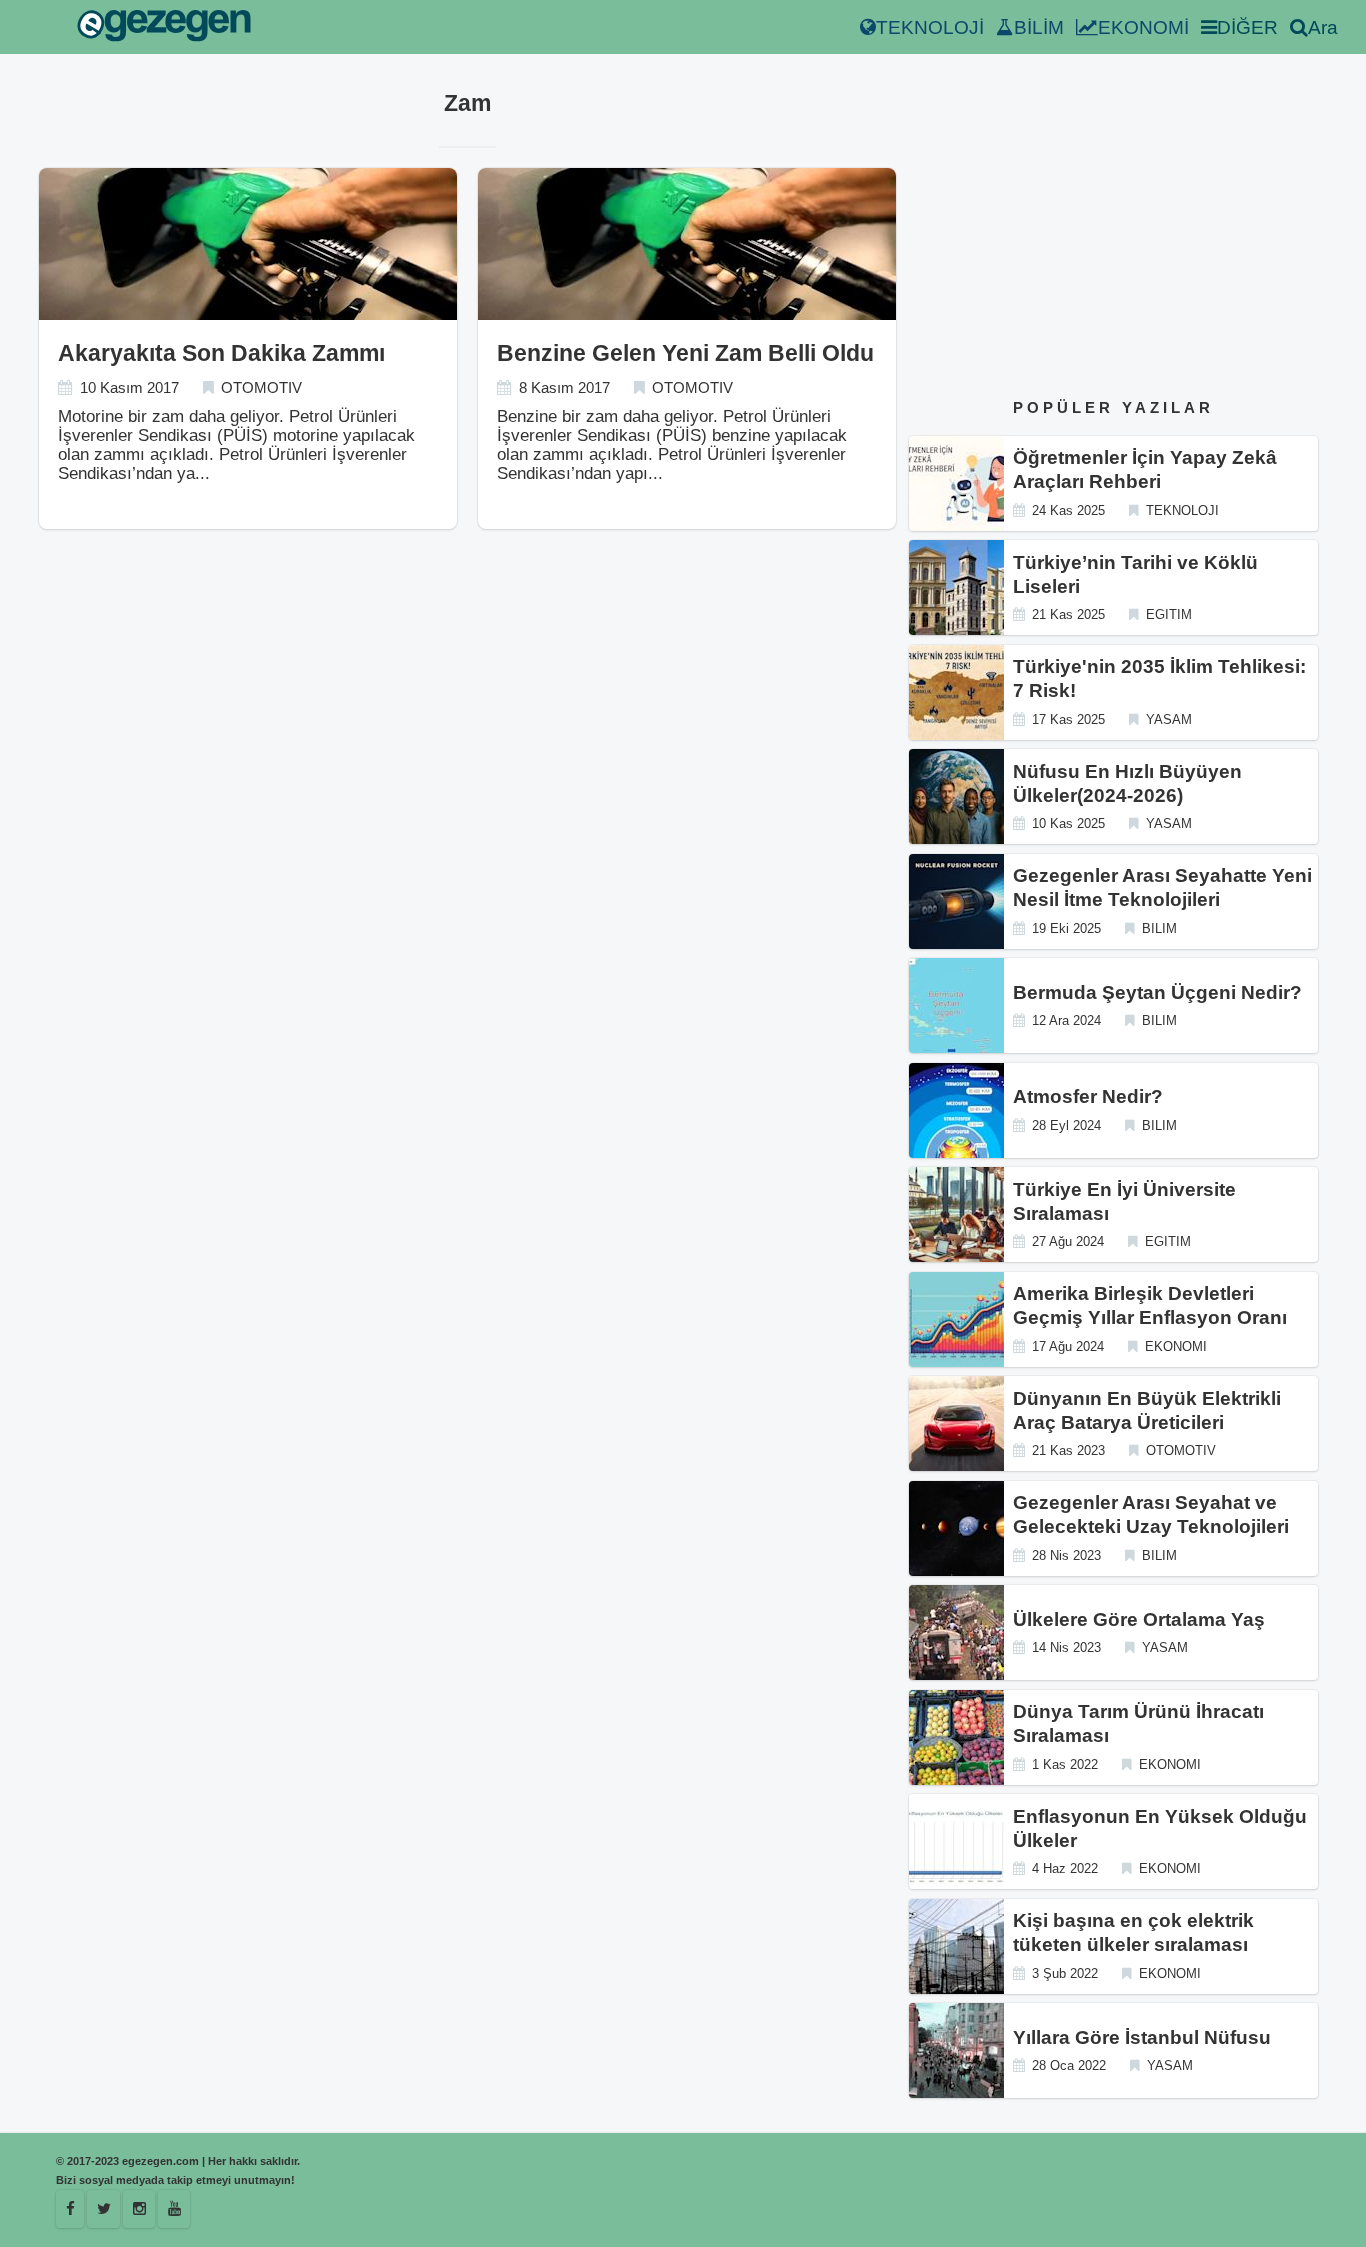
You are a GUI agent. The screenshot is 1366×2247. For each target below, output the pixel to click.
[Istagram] (139, 2209)
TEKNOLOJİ (930, 27)
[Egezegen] (103, 2209)
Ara (1323, 27)
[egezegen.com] (164, 27)
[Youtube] (174, 2209)
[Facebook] (70, 2209)
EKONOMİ (1143, 27)
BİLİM (1039, 27)
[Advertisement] (1113, 229)
